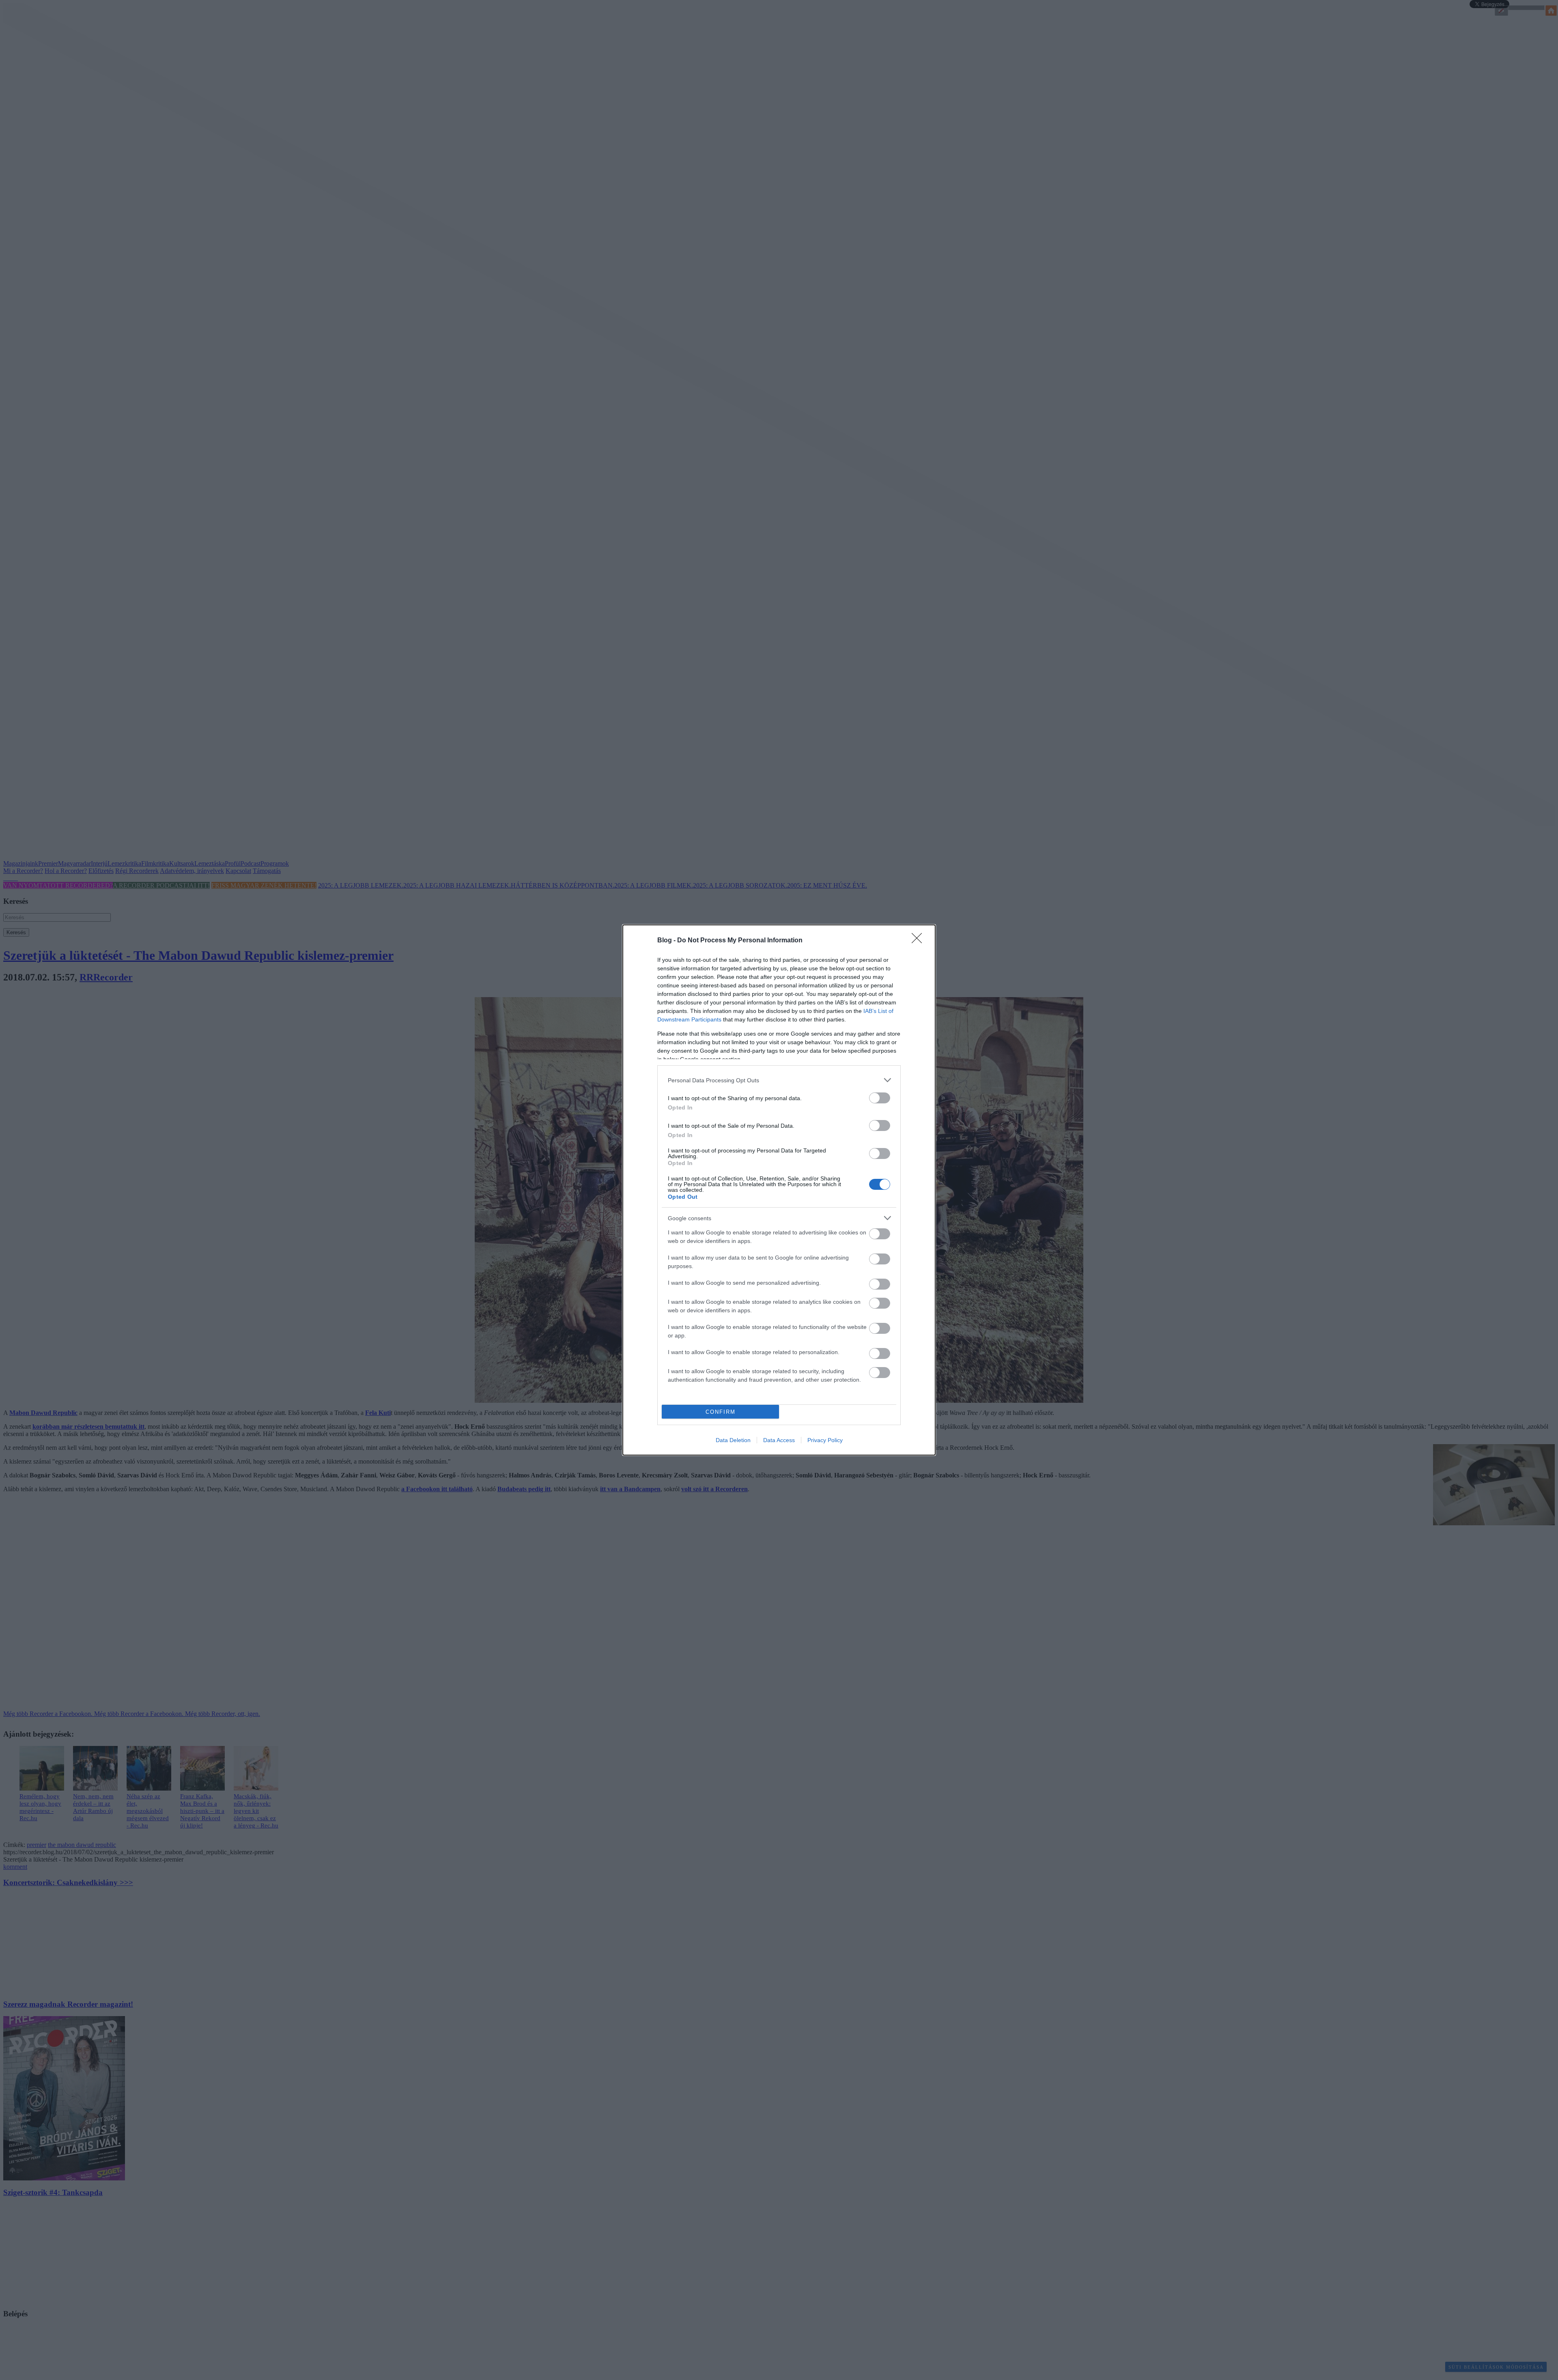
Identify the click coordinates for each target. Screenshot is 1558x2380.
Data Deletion (733, 1440)
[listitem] (779, 1080)
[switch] (880, 1098)
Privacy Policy (825, 1440)
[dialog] (779, 1190)
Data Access (779, 1440)
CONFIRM (721, 1412)
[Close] (919, 941)
